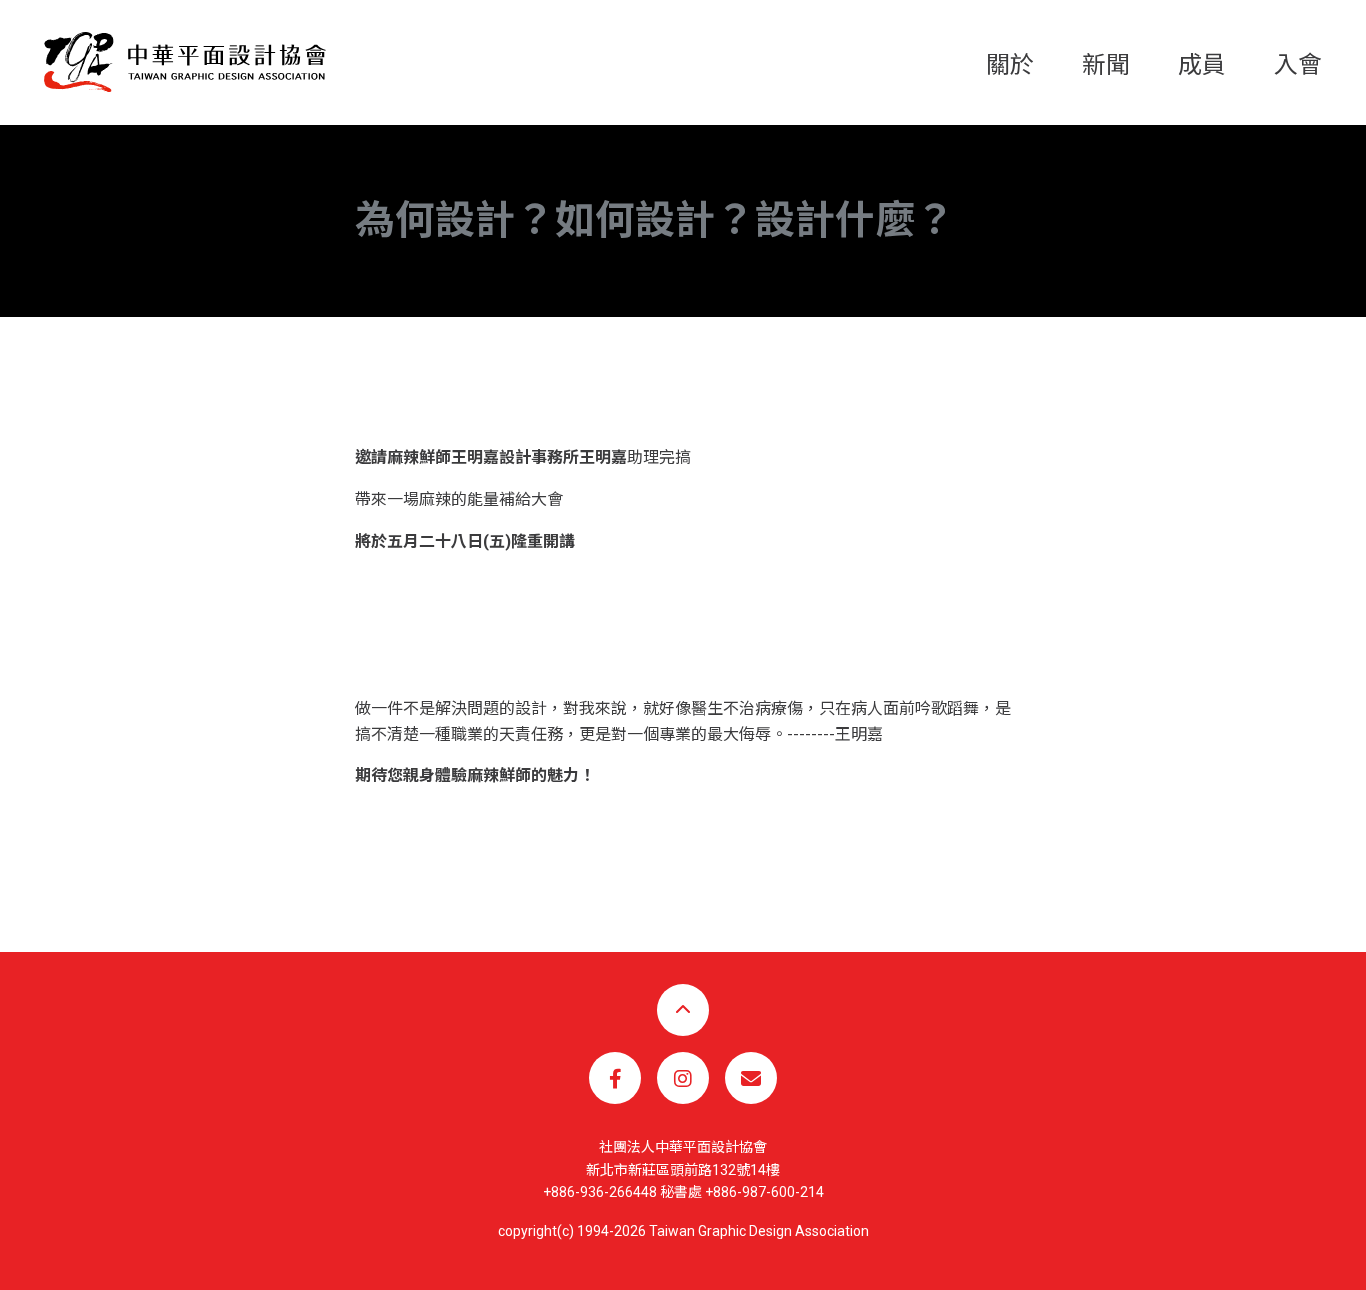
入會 (1298, 65)
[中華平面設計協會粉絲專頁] (615, 1078)
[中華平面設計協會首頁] (185, 61)
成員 (1202, 65)
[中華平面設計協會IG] (683, 1078)
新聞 (1106, 65)
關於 (1010, 65)
